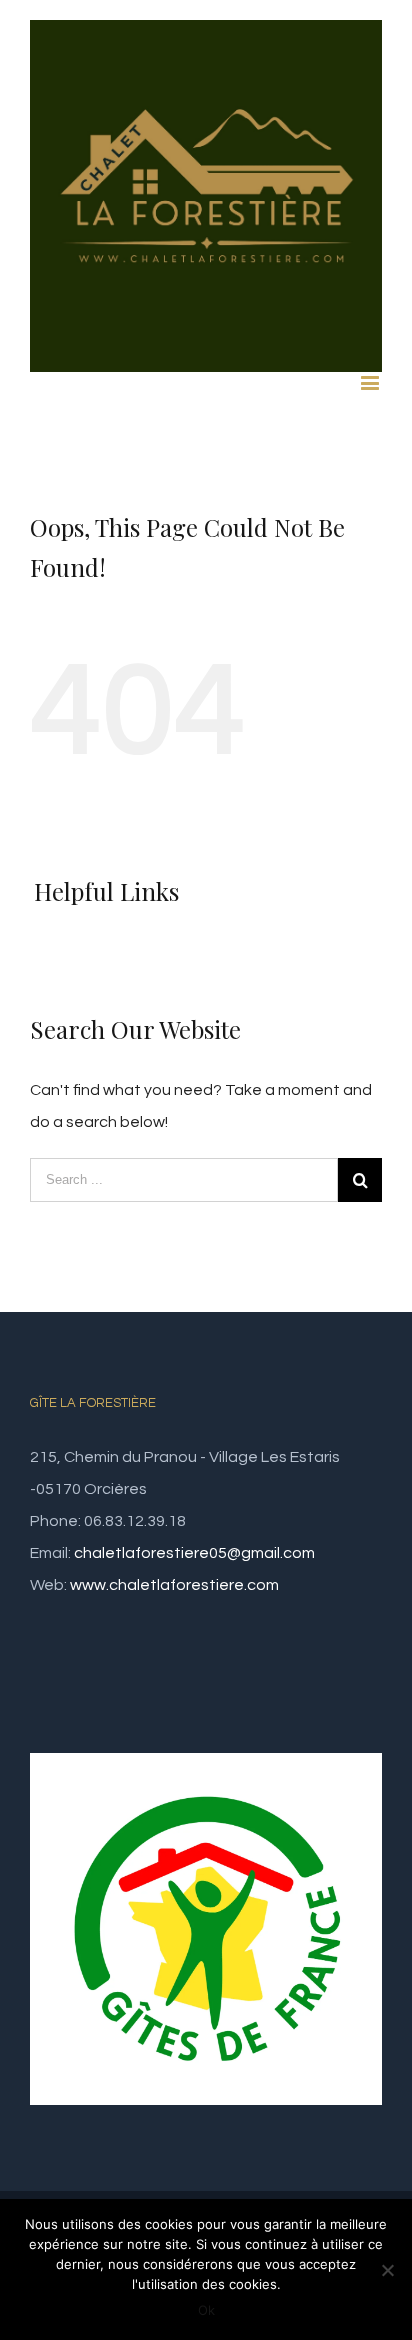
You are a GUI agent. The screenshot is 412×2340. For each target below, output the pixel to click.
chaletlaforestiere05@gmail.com (194, 1553)
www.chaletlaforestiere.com (174, 1585)
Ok (206, 2310)
